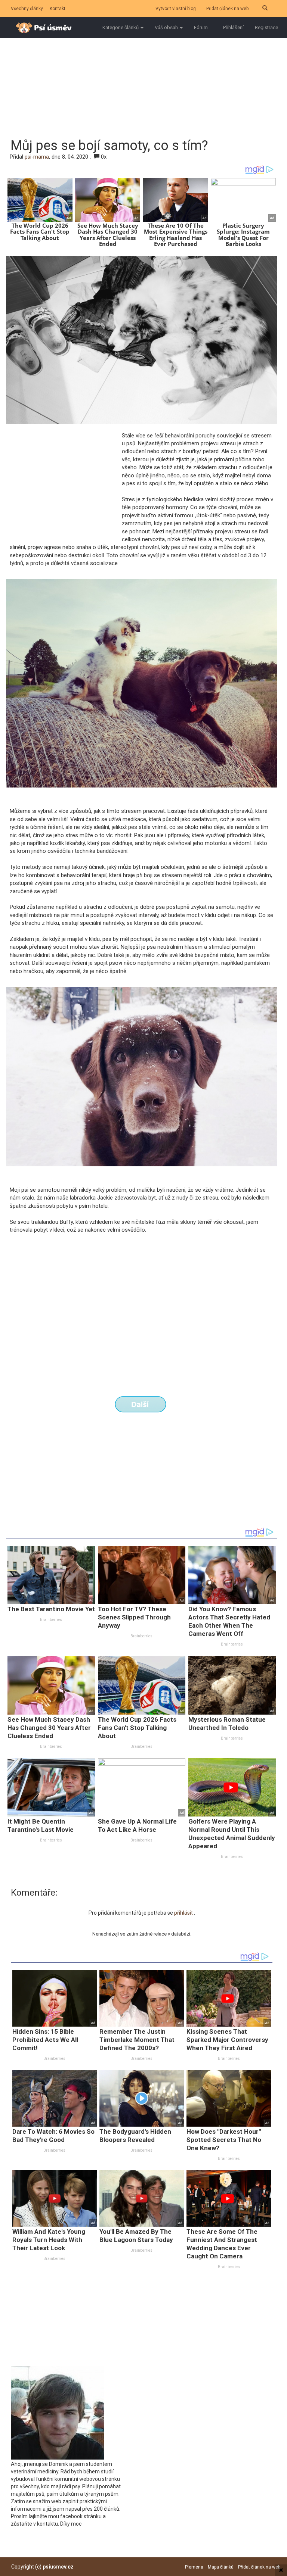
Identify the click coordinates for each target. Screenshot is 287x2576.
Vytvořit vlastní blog (176, 9)
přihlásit (184, 1913)
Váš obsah (167, 27)
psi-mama (37, 157)
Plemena (194, 2567)
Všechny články (27, 9)
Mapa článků (221, 2567)
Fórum (201, 27)
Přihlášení (233, 27)
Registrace (266, 27)
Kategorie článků (121, 27)
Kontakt (58, 9)
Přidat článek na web (227, 9)
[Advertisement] (149, 78)
